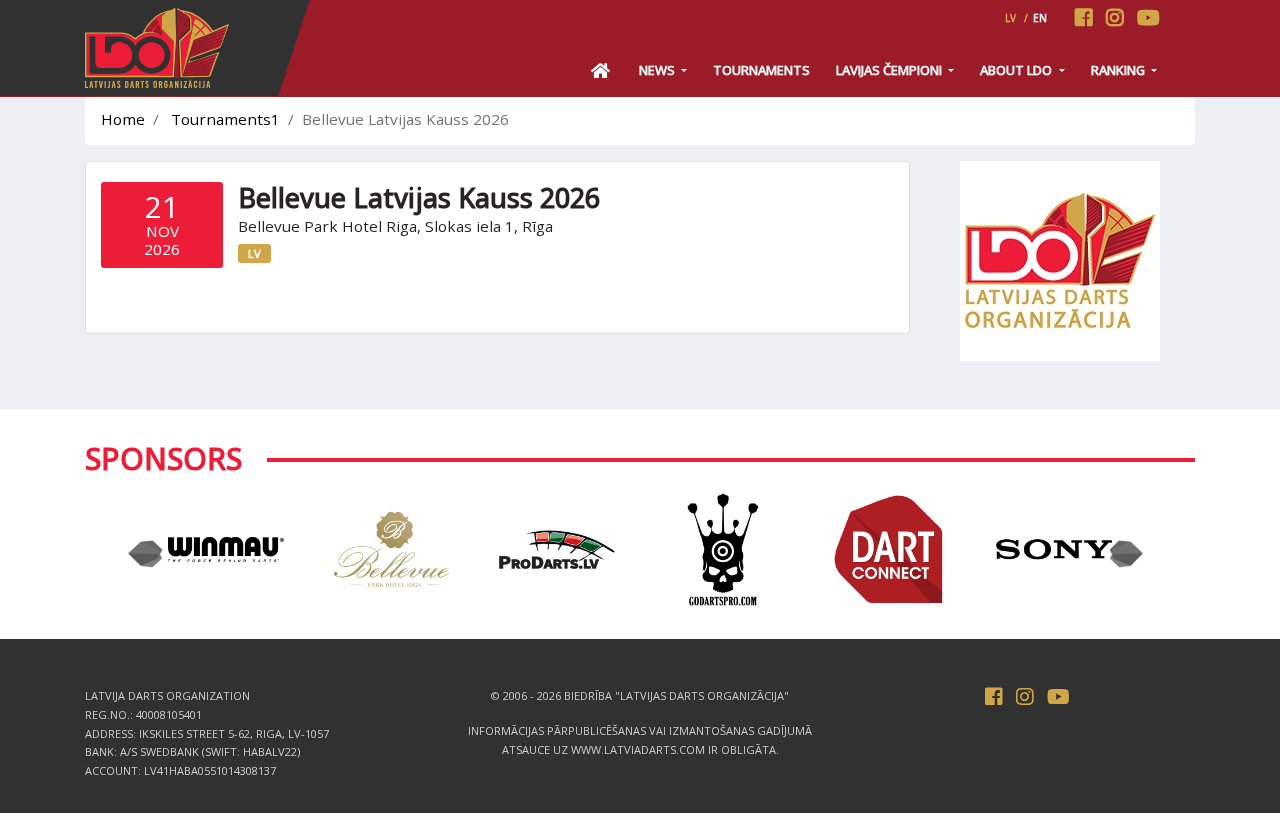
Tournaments (761, 70)
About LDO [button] (1017, 70)
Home (123, 119)
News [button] (658, 70)
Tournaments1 (225, 119)
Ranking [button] (1119, 70)
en (1040, 18)
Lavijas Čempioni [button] (890, 70)
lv (1010, 18)
